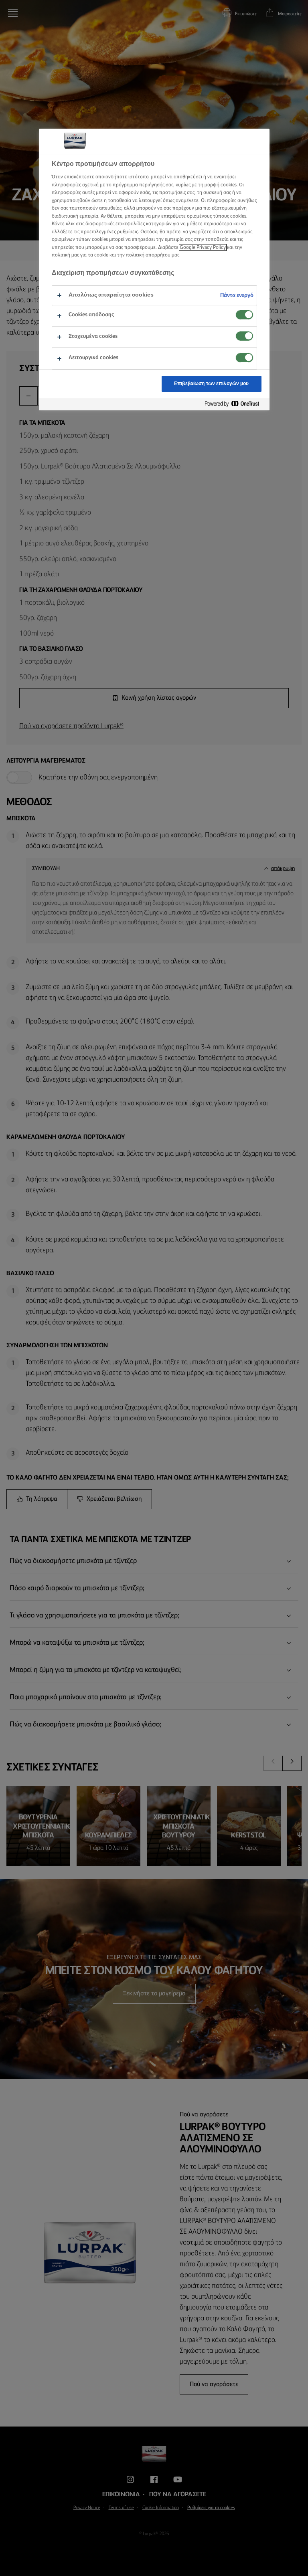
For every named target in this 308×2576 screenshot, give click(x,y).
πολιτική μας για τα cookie (80, 255)
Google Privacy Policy (203, 247)
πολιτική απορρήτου (148, 255)
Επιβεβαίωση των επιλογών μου (211, 384)
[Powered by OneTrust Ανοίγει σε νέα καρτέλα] (235, 404)
